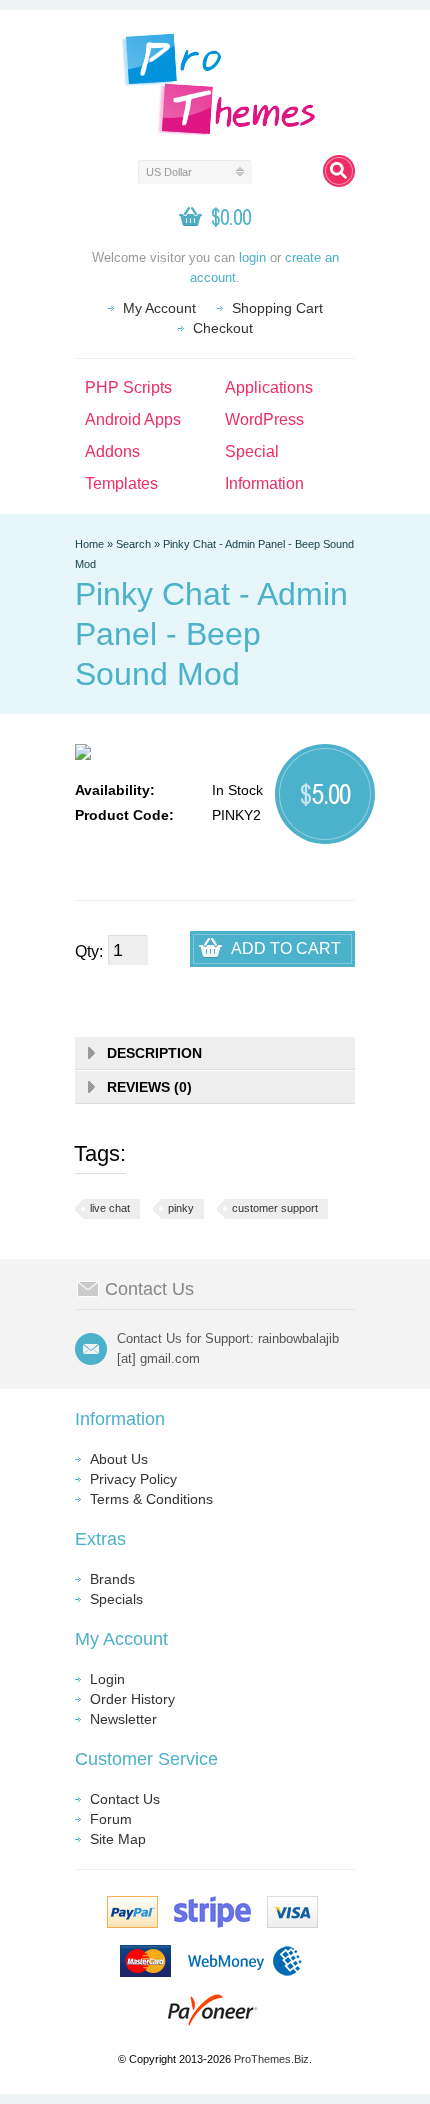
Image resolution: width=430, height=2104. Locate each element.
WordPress (264, 419)
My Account (159, 308)
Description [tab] (154, 1053)
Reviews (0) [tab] (149, 1087)
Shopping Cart (277, 308)
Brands (112, 1579)
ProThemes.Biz (271, 2059)
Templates (121, 483)
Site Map (118, 1839)
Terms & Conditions (151, 1499)
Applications (269, 387)
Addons (112, 451)
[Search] (339, 171)
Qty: (89, 951)
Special (252, 451)
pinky (181, 1208)
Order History (132, 1699)
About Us (119, 1459)
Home (89, 544)
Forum (111, 1819)
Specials (116, 1599)
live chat (110, 1208)
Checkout (223, 328)
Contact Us (125, 1799)
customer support (275, 1208)
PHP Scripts (128, 387)
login (252, 257)
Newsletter (123, 1719)
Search (133, 544)
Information (264, 483)
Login (107, 1679)
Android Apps (133, 419)
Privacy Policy (133, 1479)
